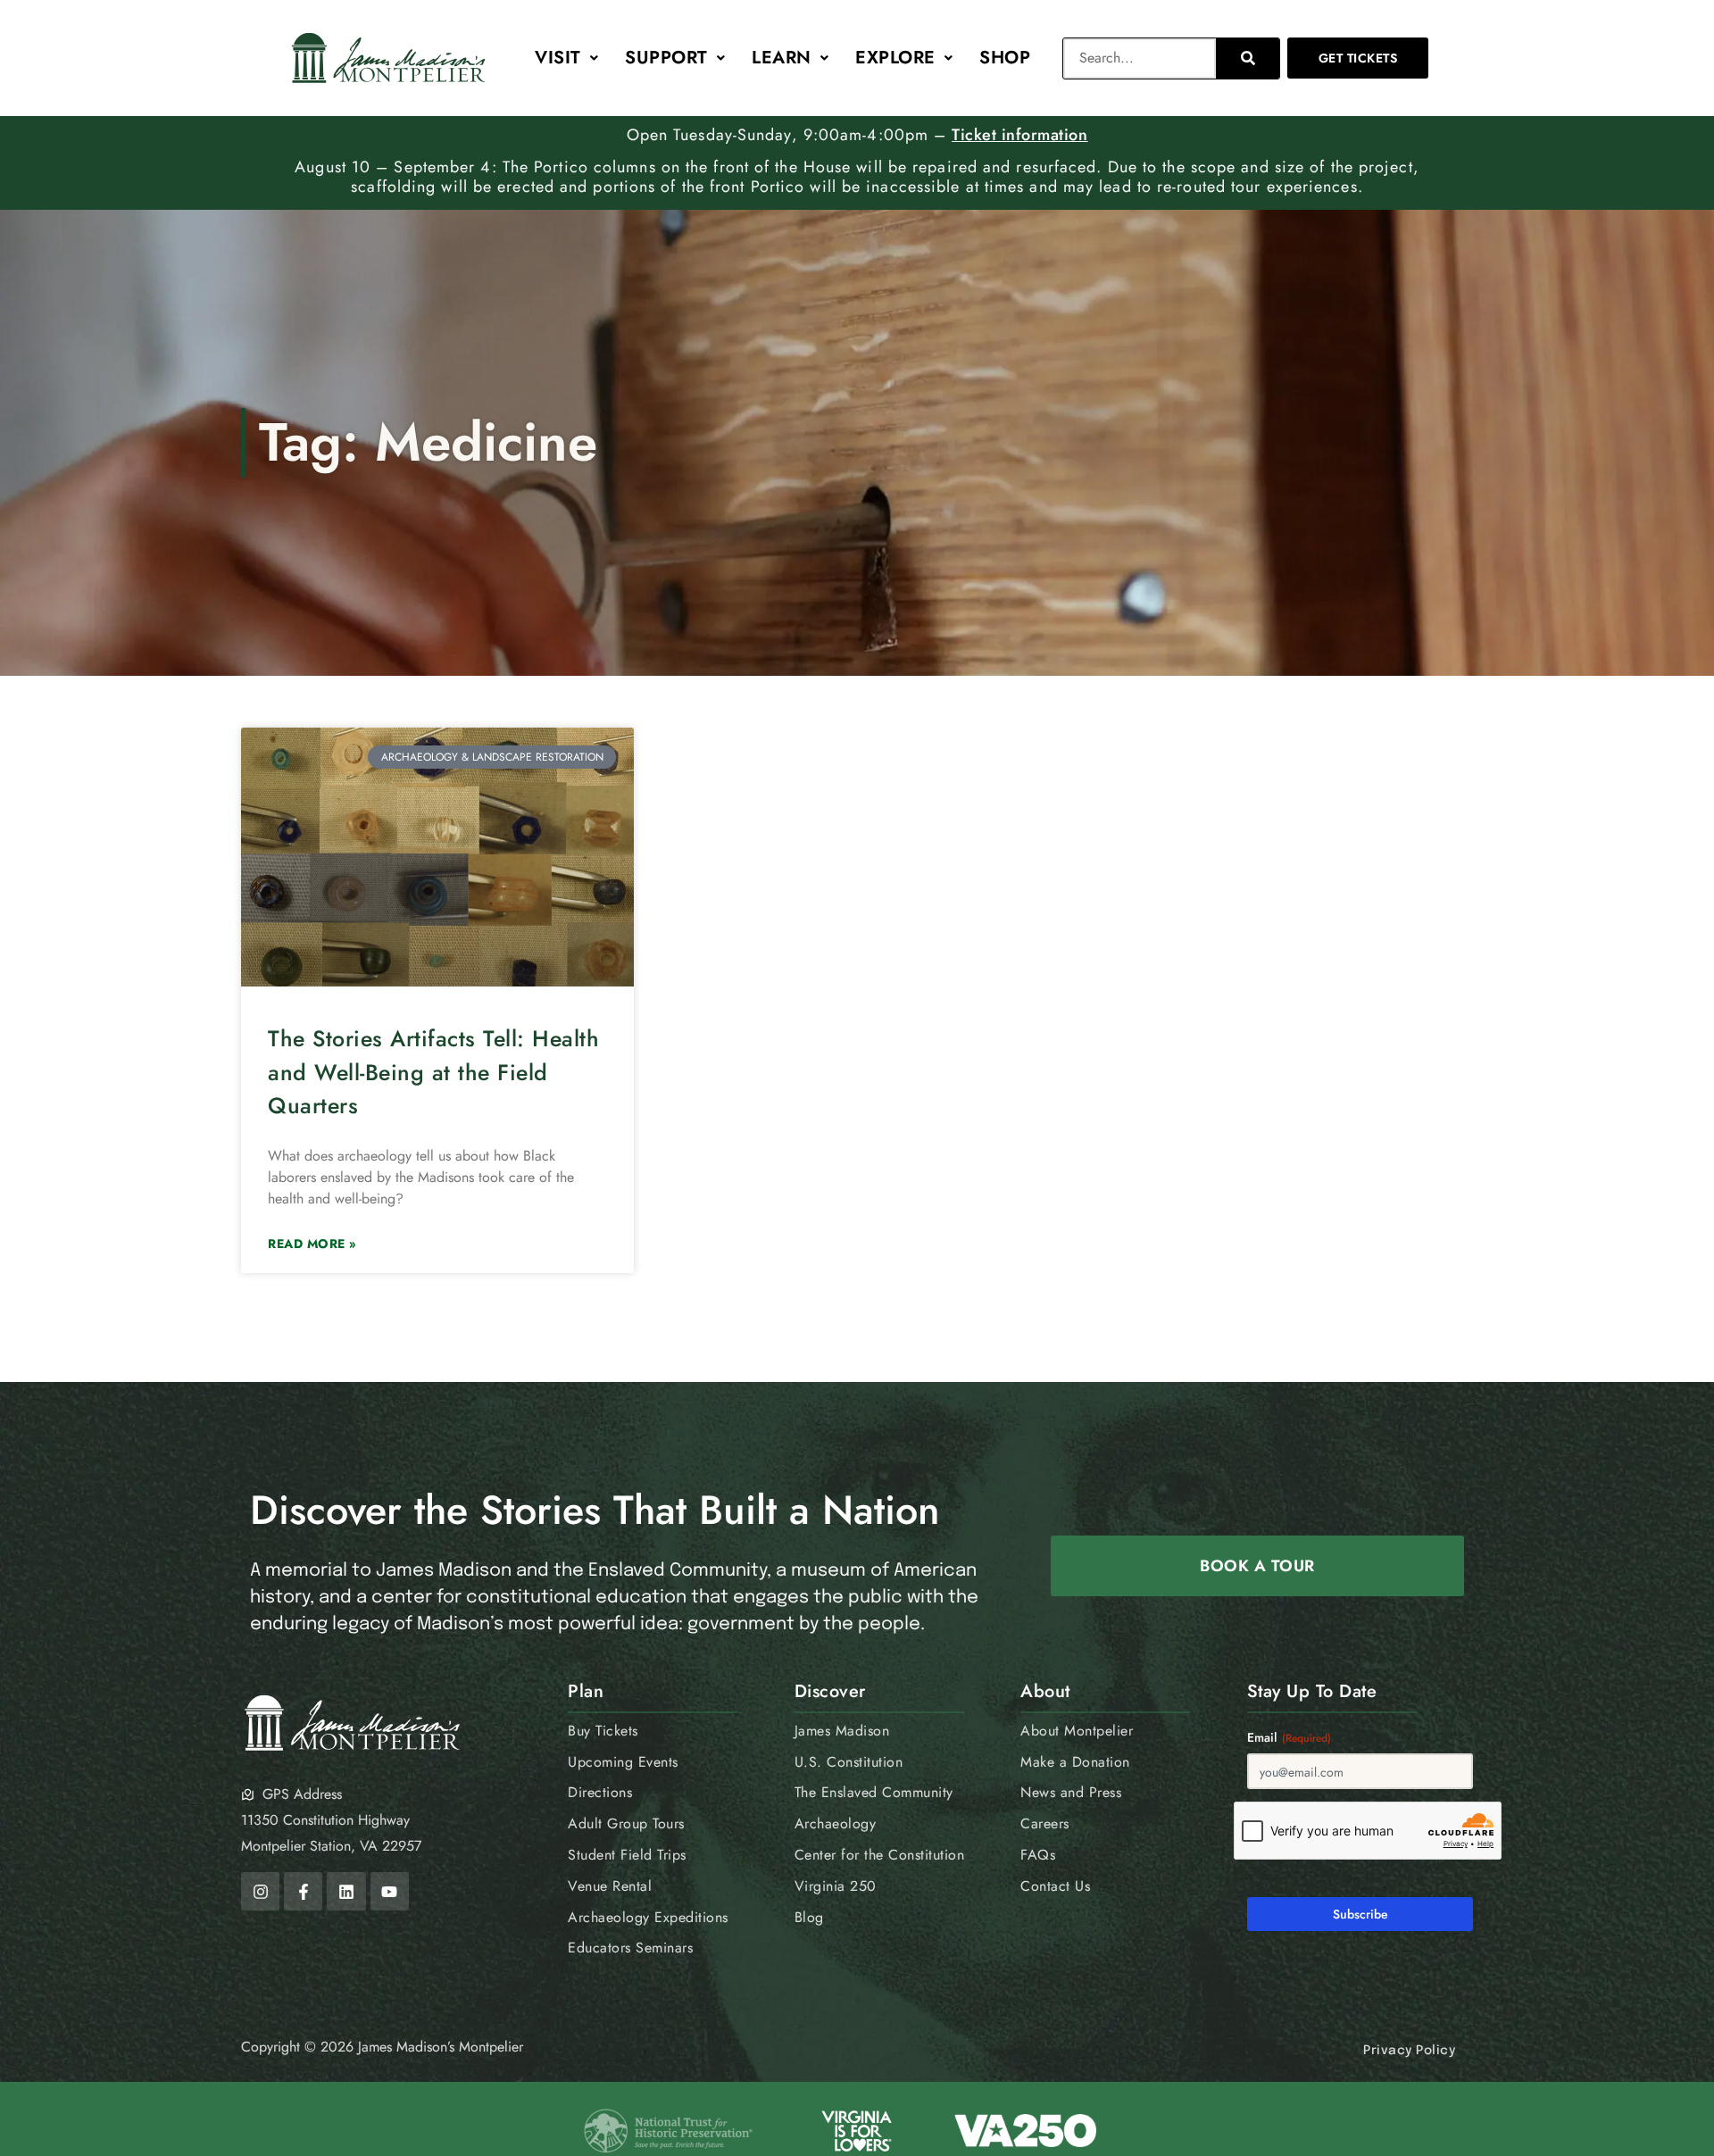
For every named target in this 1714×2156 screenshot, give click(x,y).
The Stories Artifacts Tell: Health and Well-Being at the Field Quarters (433, 1072)
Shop (1005, 58)
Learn (782, 58)
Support (666, 58)
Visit (558, 58)
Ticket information (1019, 135)
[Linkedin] (346, 1891)
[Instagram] (260, 1891)
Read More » (312, 1244)
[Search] (1248, 58)
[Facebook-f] (303, 1891)
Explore (895, 58)
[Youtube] (390, 1891)
